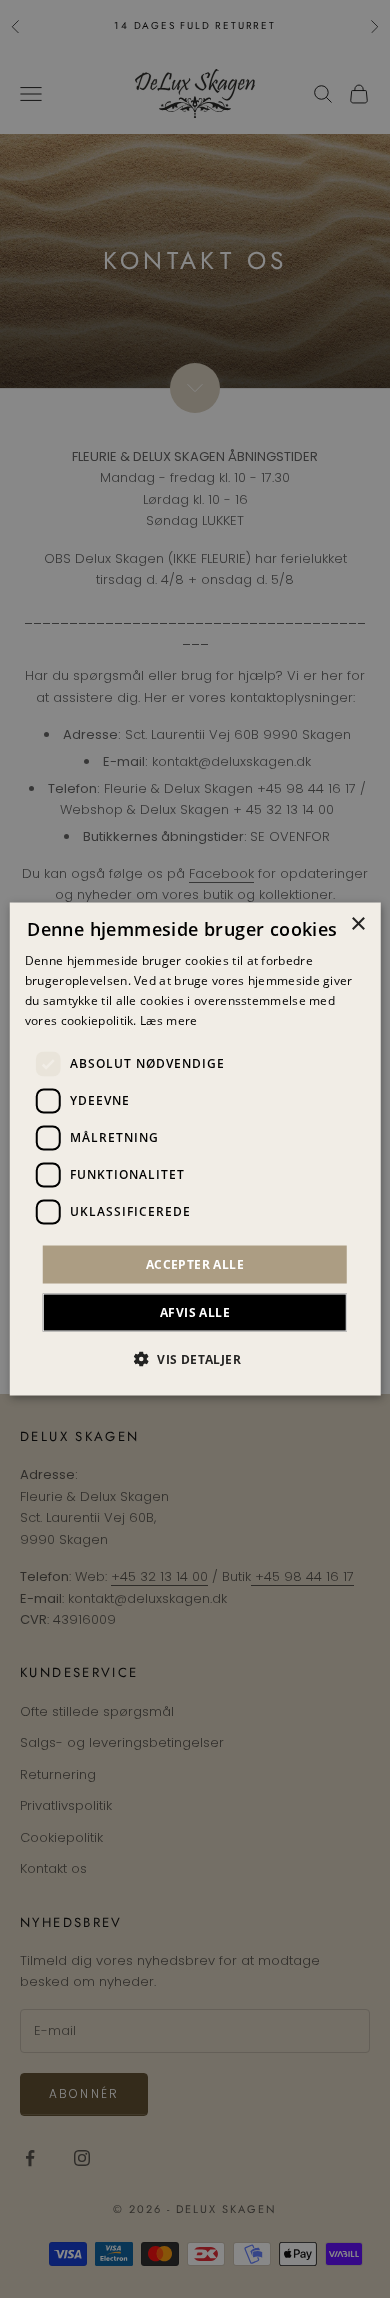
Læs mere (168, 1019)
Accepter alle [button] (195, 1263)
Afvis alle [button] (195, 1311)
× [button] (357, 924)
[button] (195, 1358)
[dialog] (195, 1149)
